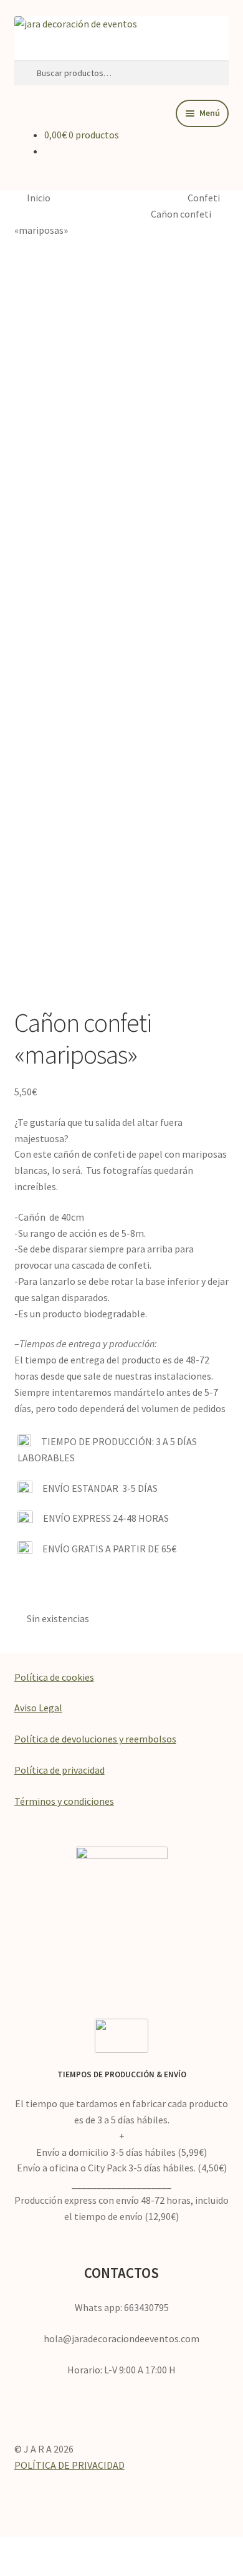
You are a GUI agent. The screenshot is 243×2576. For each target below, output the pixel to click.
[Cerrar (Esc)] (118, 2548)
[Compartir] (85, 2548)
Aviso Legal (38, 1708)
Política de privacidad (60, 1770)
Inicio (39, 198)
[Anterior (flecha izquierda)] (16, 2568)
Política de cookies (54, 1677)
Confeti (204, 198)
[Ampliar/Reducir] (16, 2548)
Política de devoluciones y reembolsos (95, 1739)
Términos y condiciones (64, 1801)
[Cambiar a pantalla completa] (50, 2548)
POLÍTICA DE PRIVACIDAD (69, 2465)
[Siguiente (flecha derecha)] (50, 2568)
